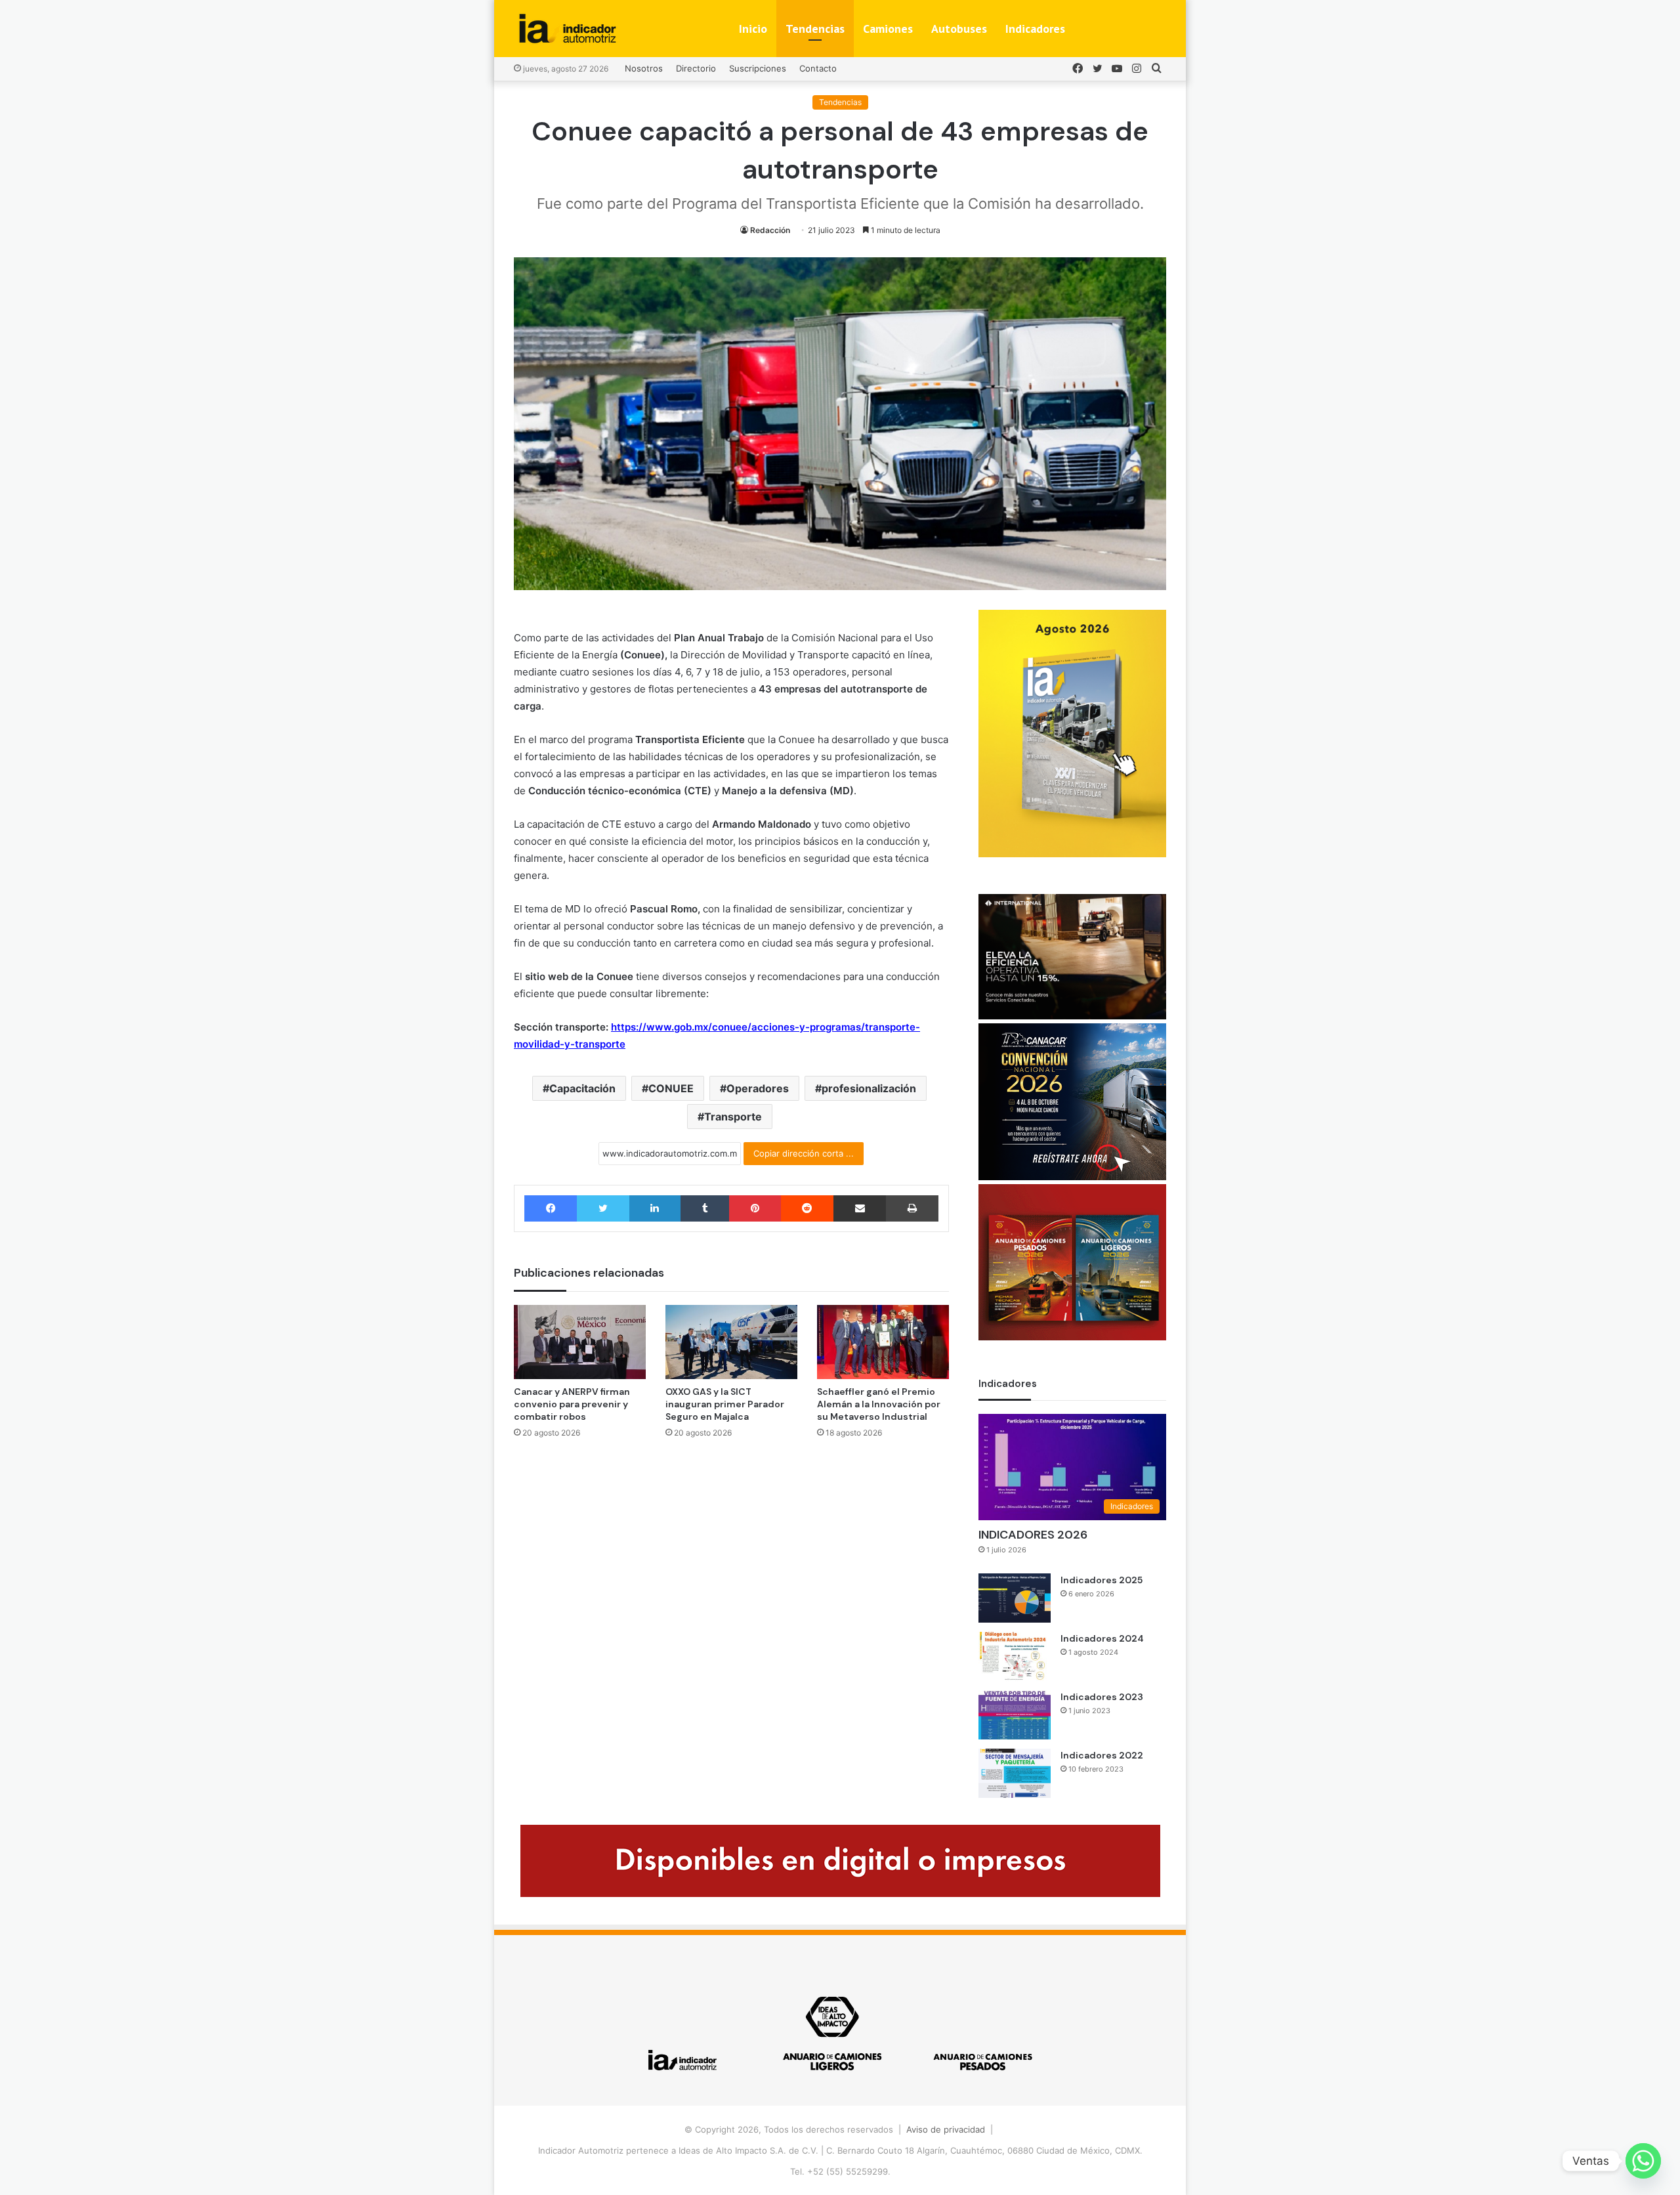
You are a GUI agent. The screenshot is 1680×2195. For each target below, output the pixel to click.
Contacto (818, 68)
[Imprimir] (912, 1208)
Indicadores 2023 (1102, 1697)
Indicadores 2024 (1102, 1638)
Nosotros (644, 68)
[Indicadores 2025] (1015, 1598)
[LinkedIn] (655, 1208)
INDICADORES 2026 (1033, 1535)
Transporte (733, 1117)
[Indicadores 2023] (1015, 1715)
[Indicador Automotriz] (568, 29)
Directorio (696, 68)
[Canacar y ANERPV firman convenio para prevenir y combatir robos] (580, 1342)
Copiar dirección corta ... (804, 1153)
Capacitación (582, 1088)
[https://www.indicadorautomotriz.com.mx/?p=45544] (1072, 854)
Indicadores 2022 (1102, 1755)
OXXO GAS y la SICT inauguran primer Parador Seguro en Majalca (725, 1404)
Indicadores (1035, 29)
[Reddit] (807, 1208)
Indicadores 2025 (1102, 1580)
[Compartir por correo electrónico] (860, 1208)
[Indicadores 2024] (1015, 1656)
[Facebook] (551, 1208)
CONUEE (671, 1088)
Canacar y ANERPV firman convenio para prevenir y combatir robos (572, 1404)
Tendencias (815, 29)
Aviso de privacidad (946, 2129)
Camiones (888, 29)
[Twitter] (603, 1208)
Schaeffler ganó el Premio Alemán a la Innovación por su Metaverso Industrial (879, 1404)
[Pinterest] (755, 1208)
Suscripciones (758, 68)
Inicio (753, 29)
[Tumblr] (705, 1208)
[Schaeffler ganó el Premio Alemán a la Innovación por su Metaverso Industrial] (883, 1342)
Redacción (770, 230)
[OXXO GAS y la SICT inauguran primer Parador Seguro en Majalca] (731, 1342)
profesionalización (869, 1088)
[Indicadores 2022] (1015, 1773)
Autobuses (959, 29)
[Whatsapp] (1643, 2161)
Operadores (758, 1088)
